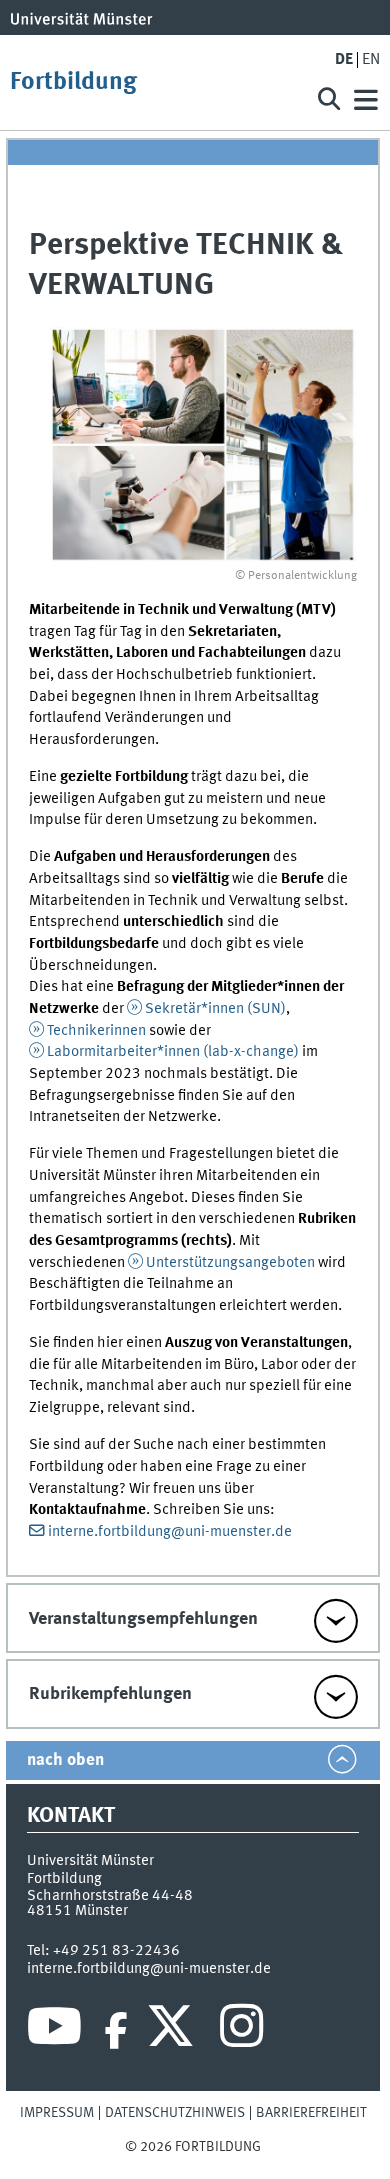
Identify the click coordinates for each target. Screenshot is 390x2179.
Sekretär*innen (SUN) (215, 1009)
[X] (173, 2031)
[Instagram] (241, 2031)
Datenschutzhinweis (175, 2113)
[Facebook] (116, 2031)
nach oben (65, 1760)
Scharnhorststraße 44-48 (110, 1896)
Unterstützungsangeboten (232, 1263)
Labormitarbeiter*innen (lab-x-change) (173, 1052)
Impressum (57, 2113)
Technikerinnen (98, 1031)
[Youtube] (54, 2031)
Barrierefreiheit (311, 2113)
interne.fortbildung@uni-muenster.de (170, 1532)
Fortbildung (73, 82)
